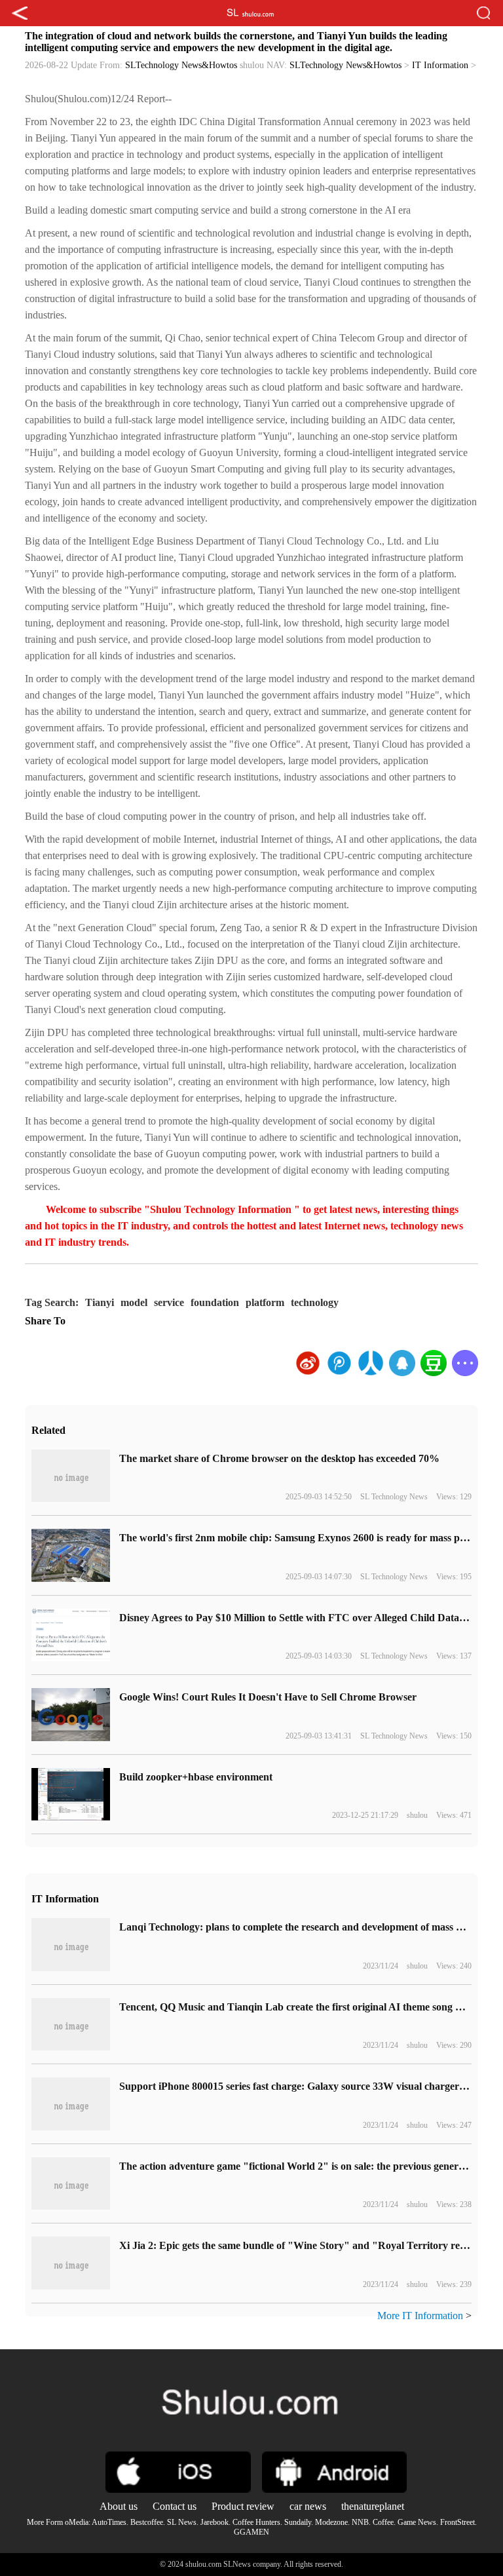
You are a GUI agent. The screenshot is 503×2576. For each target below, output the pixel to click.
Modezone (331, 2522)
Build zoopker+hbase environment (196, 1777)
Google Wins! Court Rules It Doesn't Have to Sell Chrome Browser (268, 1697)
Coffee (383, 2522)
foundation (215, 1302)
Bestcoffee (147, 2522)
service (169, 1302)
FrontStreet (457, 2522)
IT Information (440, 65)
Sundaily (298, 2522)
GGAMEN (251, 2532)
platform (265, 1302)
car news (308, 2506)
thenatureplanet (373, 2506)
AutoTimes (109, 2522)
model (134, 1302)
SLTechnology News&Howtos (181, 65)
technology (315, 1302)
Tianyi (100, 1302)
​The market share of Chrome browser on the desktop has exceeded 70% (279, 1458)
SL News (182, 2522)
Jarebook (214, 2522)
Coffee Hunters (256, 2522)
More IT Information (420, 2316)
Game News (417, 2522)
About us (119, 2506)
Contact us (175, 2506)
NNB (360, 2522)
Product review (243, 2506)
